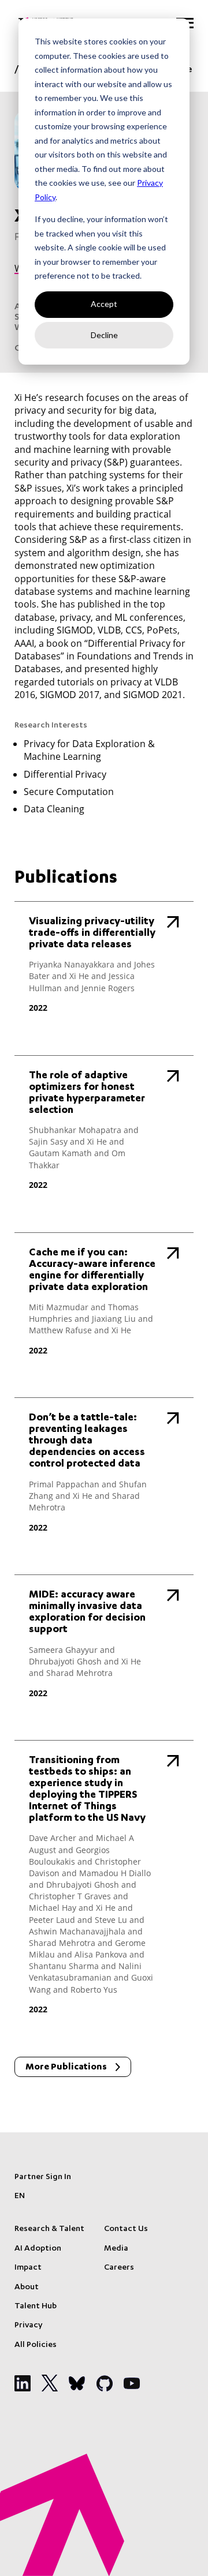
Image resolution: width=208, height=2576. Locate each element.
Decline (104, 335)
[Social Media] (23, 2383)
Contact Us (126, 2229)
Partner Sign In (43, 2177)
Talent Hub (36, 2307)
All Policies (36, 2345)
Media (116, 2249)
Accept (104, 304)
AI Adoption (38, 2249)
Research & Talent (49, 2229)
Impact (28, 2268)
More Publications (66, 2068)
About (27, 2288)
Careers (119, 2268)
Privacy (28, 2326)
